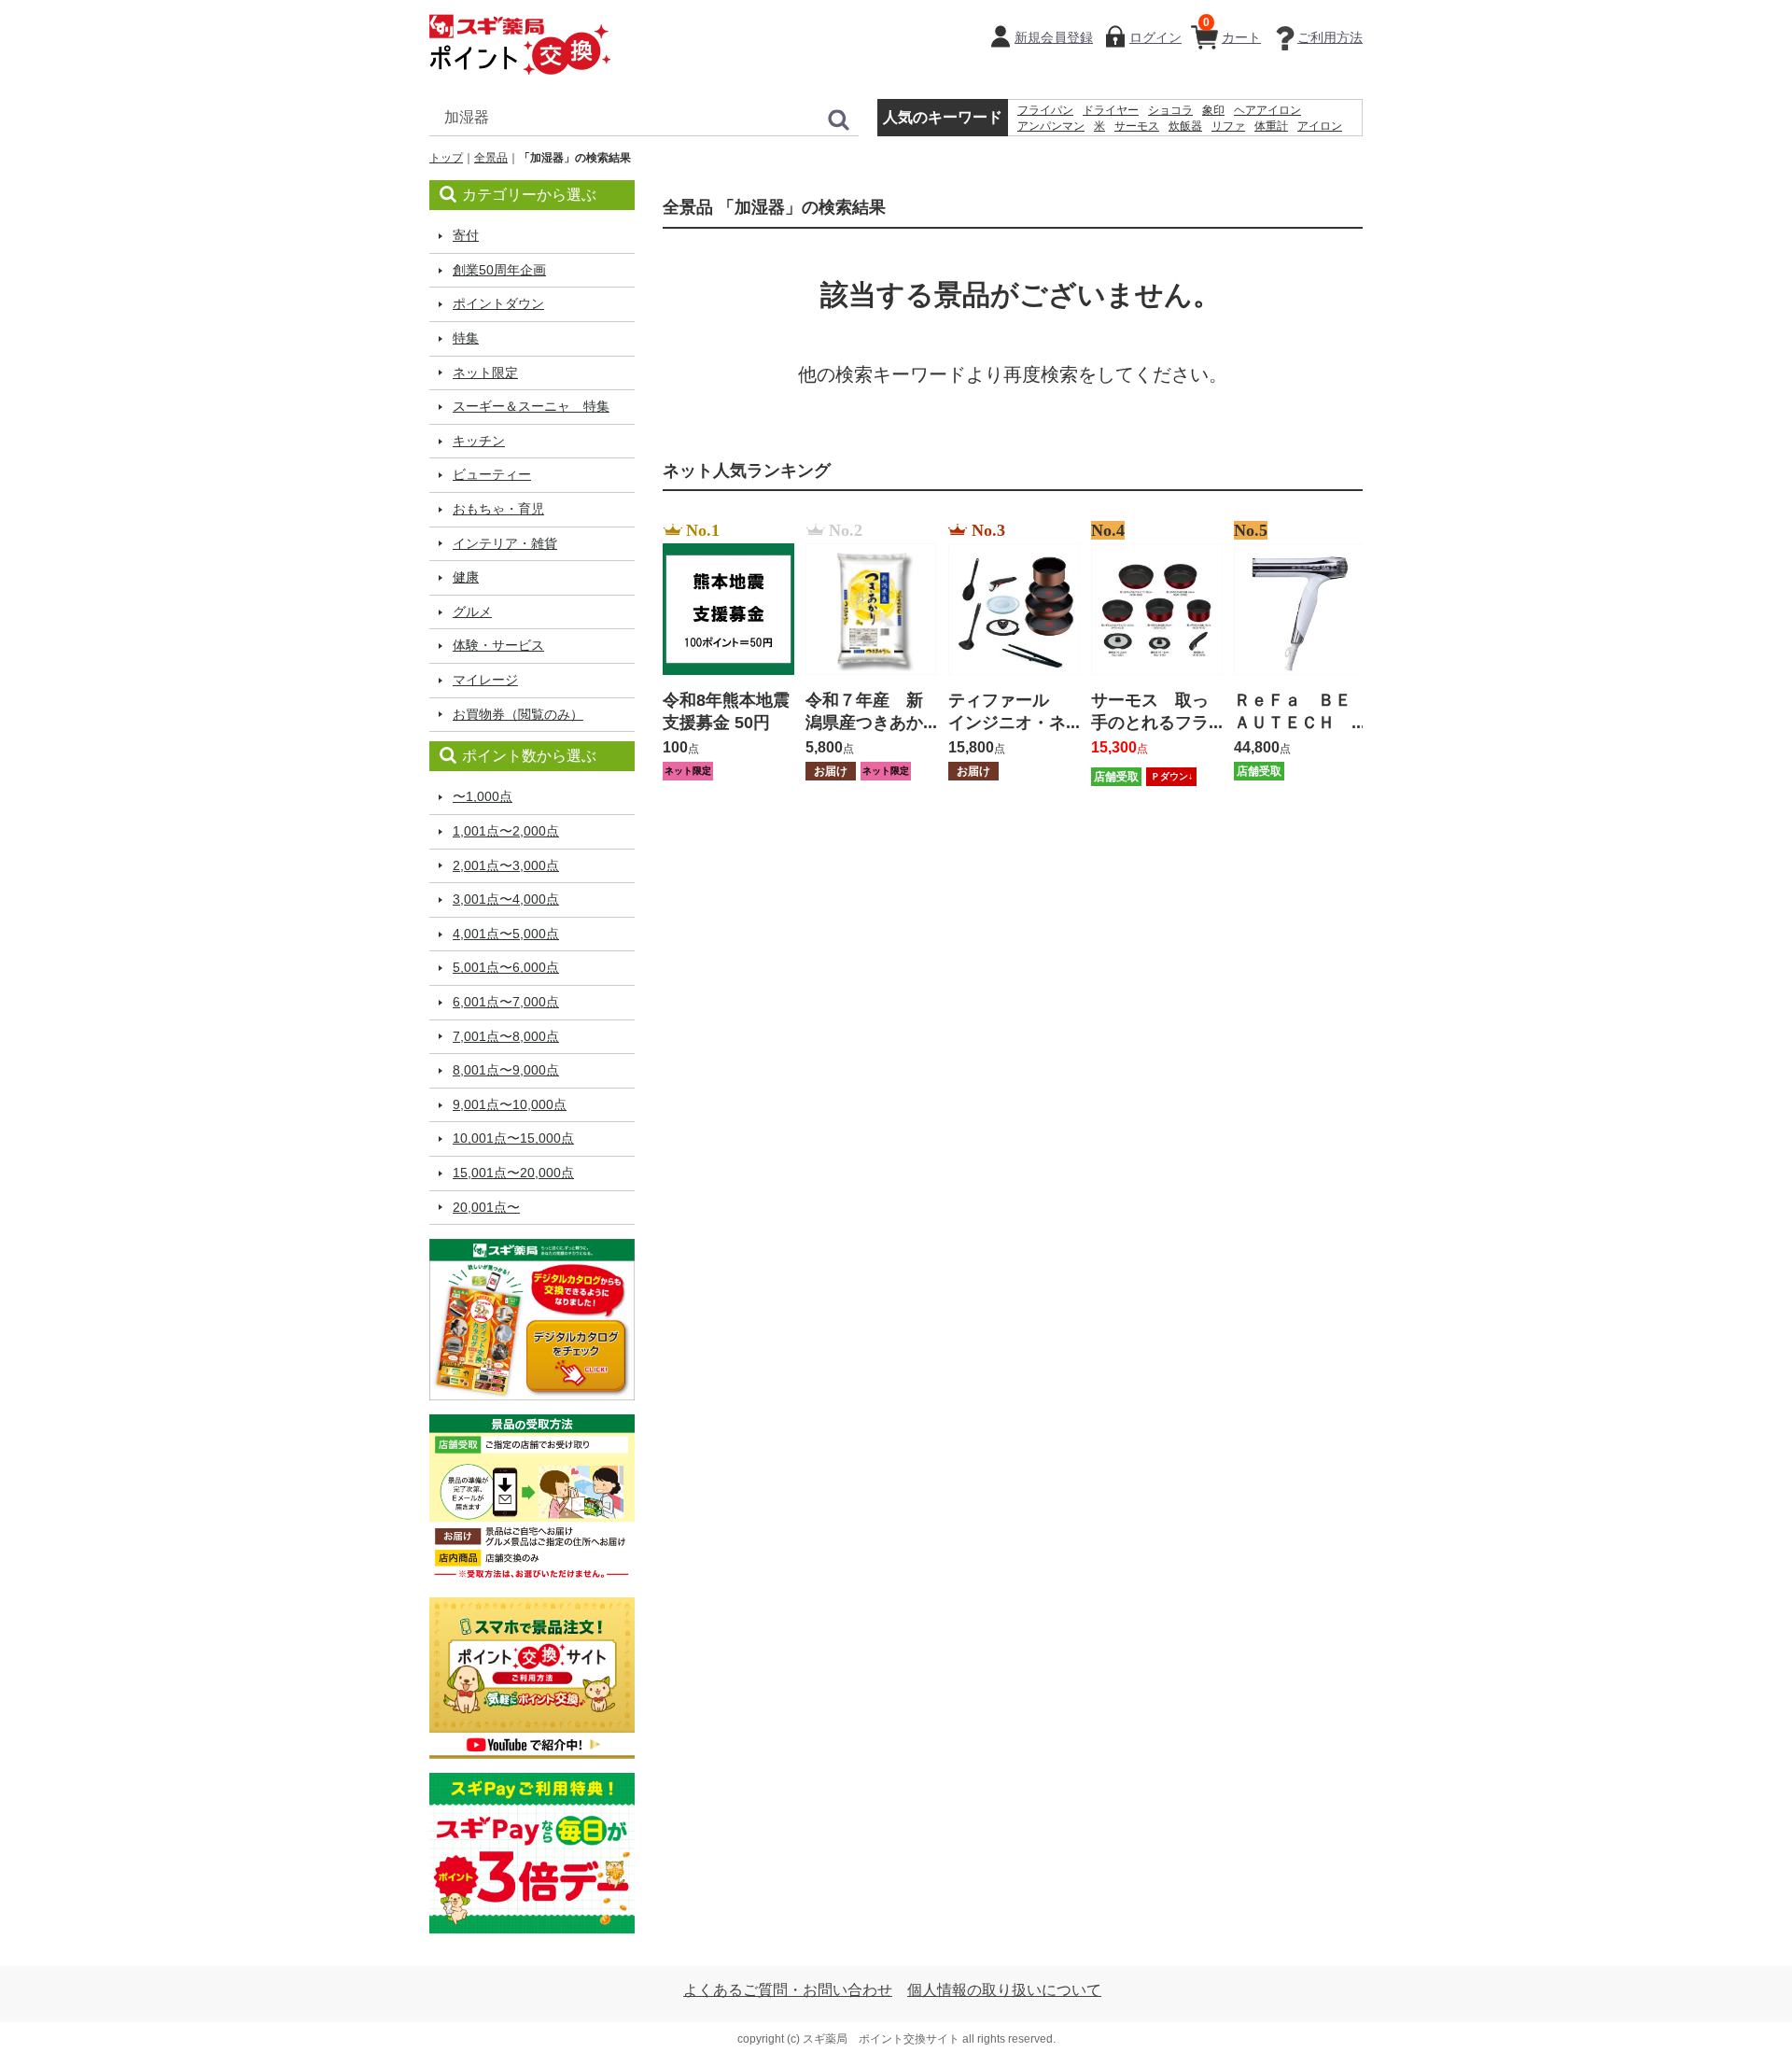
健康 (466, 577)
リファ (1228, 126)
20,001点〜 (486, 1207)
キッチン (479, 441)
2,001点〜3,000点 (506, 865)
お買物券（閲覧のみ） (518, 714)
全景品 (491, 158)
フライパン (1045, 110)
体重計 (1271, 126)
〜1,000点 (483, 796)
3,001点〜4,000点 (506, 899)
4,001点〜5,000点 (506, 934)
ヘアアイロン (1267, 110)
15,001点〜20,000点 (513, 1173)
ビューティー (492, 474)
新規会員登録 (1054, 37)
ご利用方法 (1330, 37)
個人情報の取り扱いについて (1004, 1990)
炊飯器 (1185, 126)
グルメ (472, 611)
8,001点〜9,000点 (506, 1070)
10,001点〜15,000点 (513, 1138)
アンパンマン (1051, 126)
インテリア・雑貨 (505, 543)
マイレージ (485, 680)
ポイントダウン (498, 303)
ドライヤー (1111, 110)
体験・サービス (498, 645)
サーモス (1137, 126)
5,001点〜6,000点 (506, 967)
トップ (446, 158)
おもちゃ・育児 (498, 509)
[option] (723, 653)
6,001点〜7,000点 (506, 1002)
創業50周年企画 (499, 270)
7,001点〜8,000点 (506, 1036)
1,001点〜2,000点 (506, 831)
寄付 (466, 235)
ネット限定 (485, 372)
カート (1232, 30)
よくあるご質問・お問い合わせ (788, 1990)
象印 (1213, 110)
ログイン (1155, 37)
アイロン (1320, 126)
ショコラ (1170, 110)
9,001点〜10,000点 (510, 1104)
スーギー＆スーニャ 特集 (531, 406)
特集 (466, 338)
